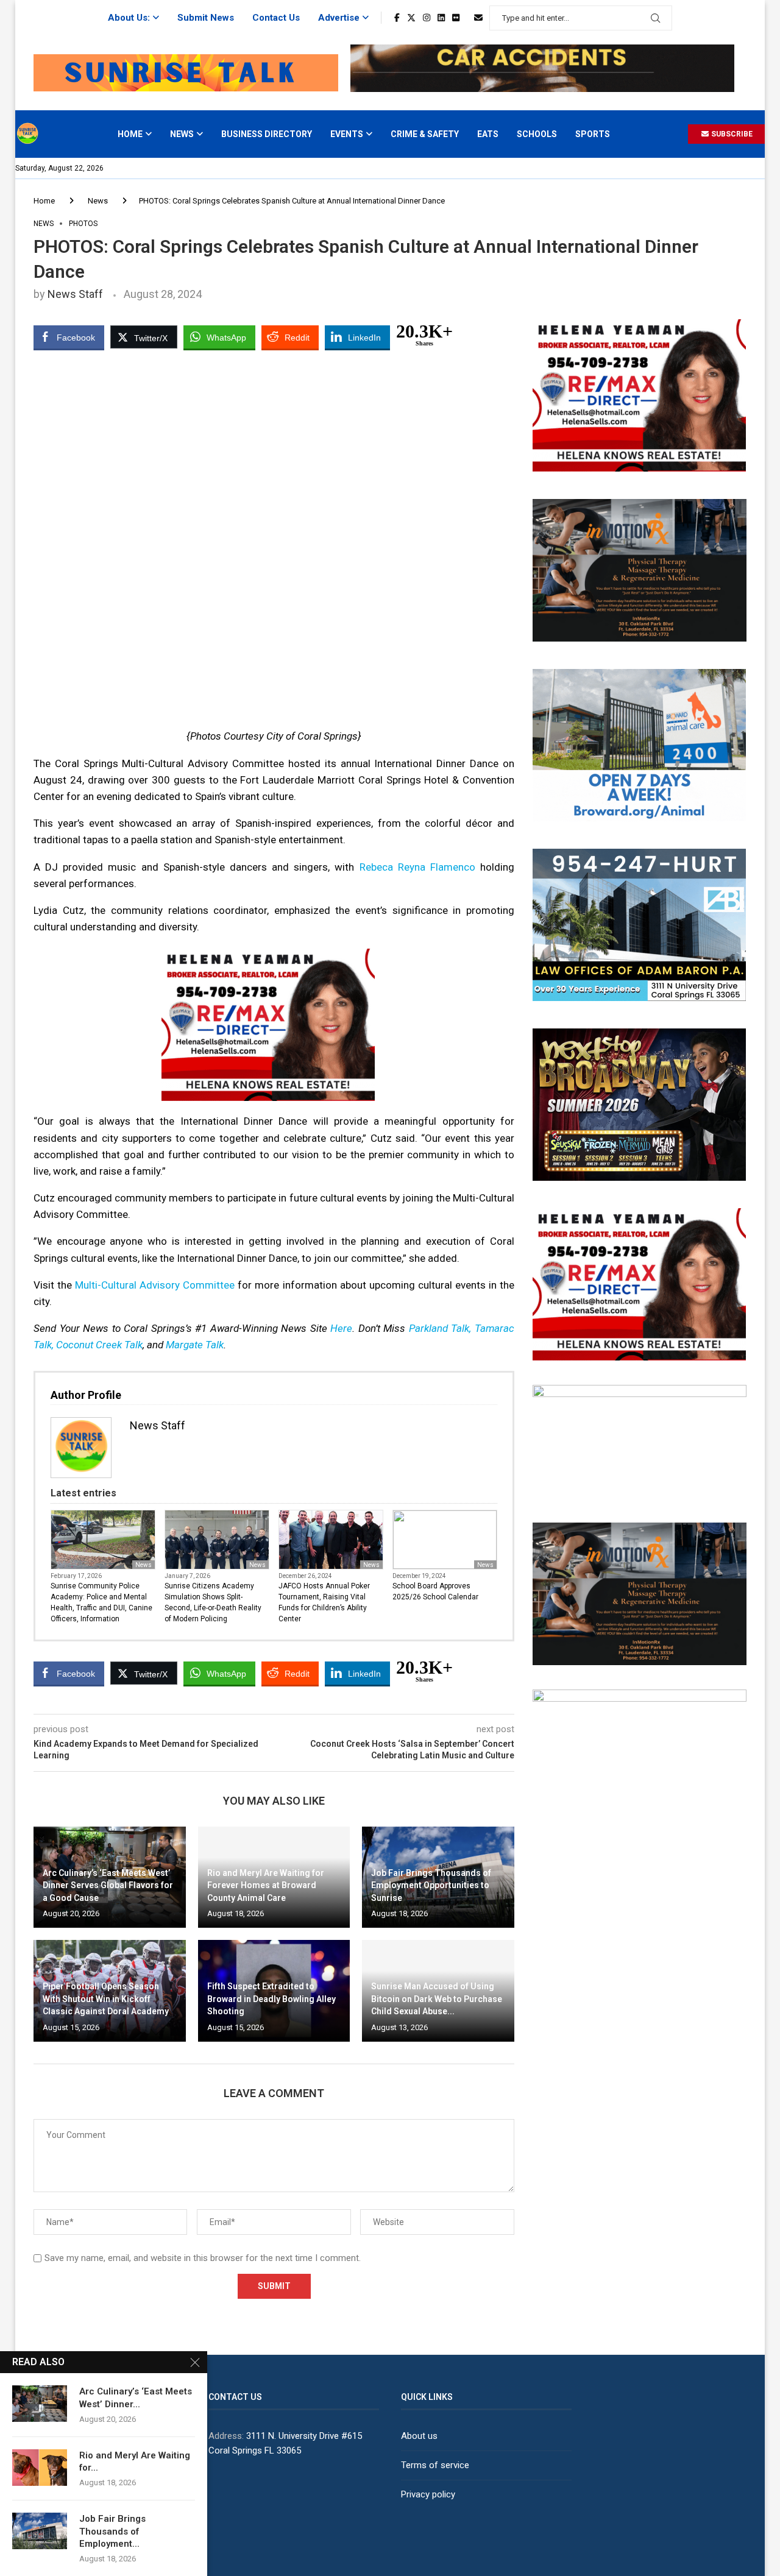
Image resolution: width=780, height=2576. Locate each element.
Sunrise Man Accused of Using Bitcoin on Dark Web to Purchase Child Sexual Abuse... (437, 1999)
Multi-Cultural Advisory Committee (155, 1285)
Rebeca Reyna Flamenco (417, 867)
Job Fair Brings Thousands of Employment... (112, 2531)
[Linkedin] (441, 18)
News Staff (75, 294)
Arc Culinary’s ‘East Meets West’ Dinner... (136, 2397)
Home (130, 134)
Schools (537, 134)
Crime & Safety (425, 134)
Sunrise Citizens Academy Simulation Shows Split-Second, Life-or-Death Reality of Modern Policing (213, 1602)
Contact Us (276, 18)
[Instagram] (427, 18)
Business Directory (267, 134)
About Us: (129, 18)
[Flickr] (456, 18)
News (182, 134)
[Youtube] (467, 18)
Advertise (339, 18)
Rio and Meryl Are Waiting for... (135, 2461)
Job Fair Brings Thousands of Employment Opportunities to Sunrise (431, 1885)
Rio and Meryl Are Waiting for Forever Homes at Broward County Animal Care (266, 1885)
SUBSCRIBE (731, 134)
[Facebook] (397, 18)
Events (347, 134)
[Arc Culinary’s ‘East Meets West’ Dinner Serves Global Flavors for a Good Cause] (40, 2404)
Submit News (206, 18)
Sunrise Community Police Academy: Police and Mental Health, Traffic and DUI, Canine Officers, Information (101, 1602)
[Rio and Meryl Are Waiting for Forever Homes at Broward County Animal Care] (40, 2468)
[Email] (478, 18)
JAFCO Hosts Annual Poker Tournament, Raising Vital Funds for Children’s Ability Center (324, 1602)
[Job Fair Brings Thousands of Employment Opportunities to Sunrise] (40, 2531)
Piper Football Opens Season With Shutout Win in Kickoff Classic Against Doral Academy (106, 1999)
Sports (593, 134)
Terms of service (435, 2465)
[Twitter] (411, 18)
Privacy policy (428, 2494)
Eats (488, 134)
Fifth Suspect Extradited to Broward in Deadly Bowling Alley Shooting (271, 1999)
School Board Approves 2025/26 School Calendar (435, 1591)
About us (419, 2436)
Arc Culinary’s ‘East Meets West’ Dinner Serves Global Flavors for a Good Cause (108, 1885)
